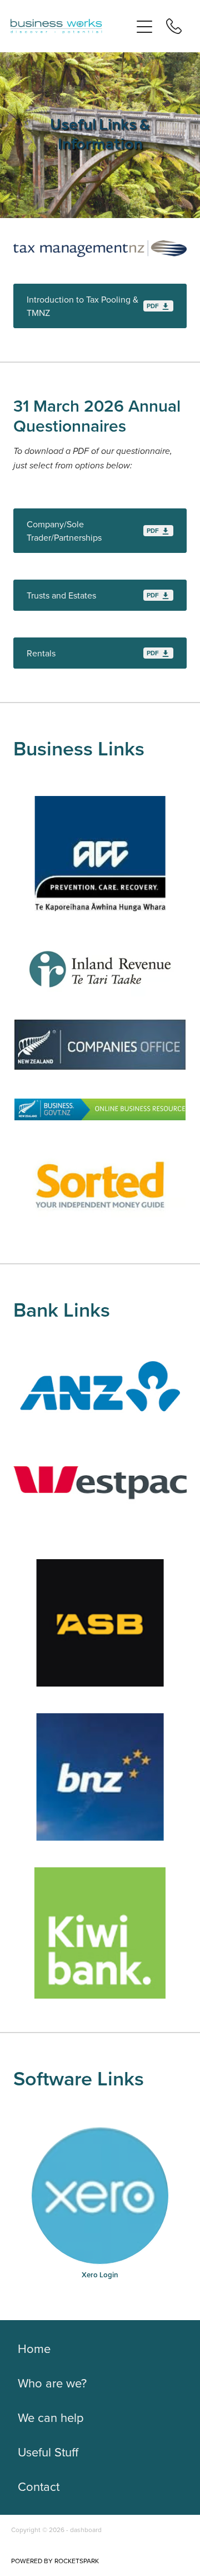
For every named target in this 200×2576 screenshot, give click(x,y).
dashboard (86, 2530)
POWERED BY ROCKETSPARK (55, 2561)
